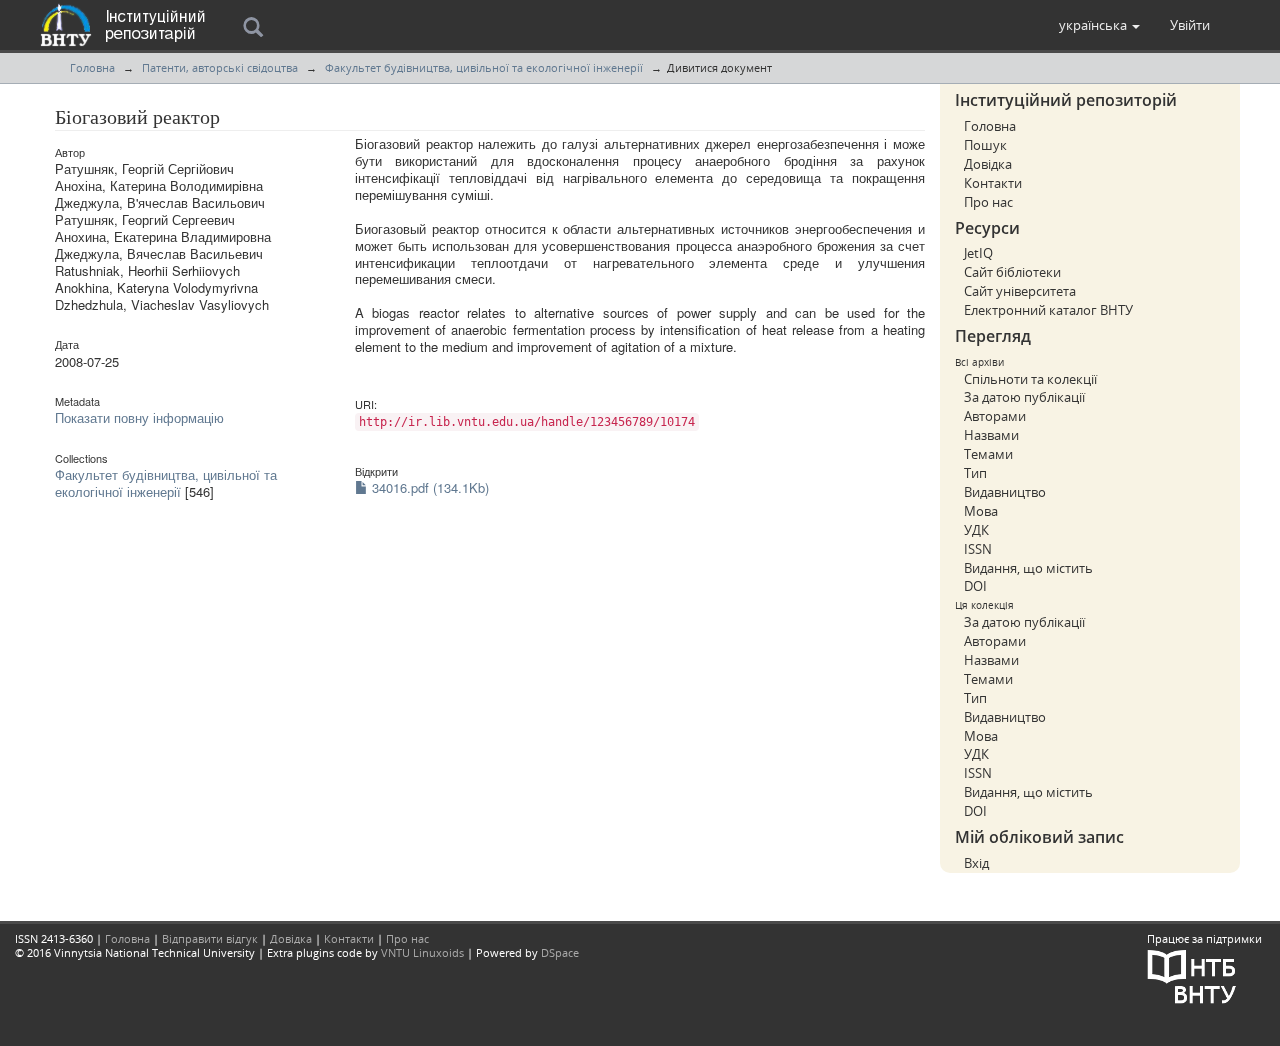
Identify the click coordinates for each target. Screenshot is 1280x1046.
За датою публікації (1024, 397)
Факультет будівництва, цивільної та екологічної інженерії (484, 67)
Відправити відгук (210, 938)
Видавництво (1005, 492)
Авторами (995, 416)
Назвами (991, 435)
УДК (976, 530)
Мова (981, 511)
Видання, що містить (1028, 568)
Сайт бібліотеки (1012, 272)
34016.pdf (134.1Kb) (428, 487)
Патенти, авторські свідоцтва (220, 67)
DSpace (560, 952)
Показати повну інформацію (139, 417)
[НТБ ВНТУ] (1192, 974)
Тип (975, 473)
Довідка (988, 164)
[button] (1099, 25)
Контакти (993, 183)
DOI (975, 586)
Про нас (988, 202)
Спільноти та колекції (1030, 379)
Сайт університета (1020, 291)
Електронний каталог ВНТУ (1048, 310)
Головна (92, 67)
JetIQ (978, 253)
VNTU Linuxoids (422, 952)
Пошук (985, 145)
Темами (988, 454)
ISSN (978, 549)
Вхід (976, 863)
